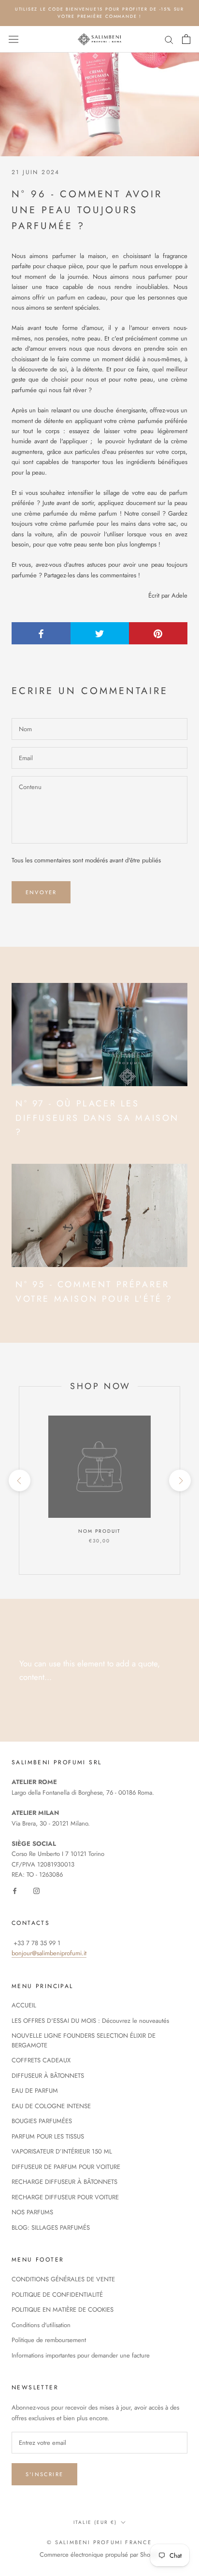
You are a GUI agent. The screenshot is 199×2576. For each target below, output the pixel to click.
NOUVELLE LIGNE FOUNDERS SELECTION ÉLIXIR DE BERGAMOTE (84, 2040)
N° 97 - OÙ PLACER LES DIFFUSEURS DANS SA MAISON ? (97, 1118)
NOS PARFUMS (32, 2212)
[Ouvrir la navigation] (14, 40)
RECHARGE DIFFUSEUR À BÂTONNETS (64, 2182)
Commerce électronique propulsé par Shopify (100, 2555)
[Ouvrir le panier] (186, 39)
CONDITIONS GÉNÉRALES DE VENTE (63, 2279)
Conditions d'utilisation (41, 2325)
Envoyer (41, 892)
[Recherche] (169, 39)
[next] (179, 1480)
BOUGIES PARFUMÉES (42, 2121)
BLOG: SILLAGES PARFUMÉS (51, 2228)
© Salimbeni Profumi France (99, 2542)
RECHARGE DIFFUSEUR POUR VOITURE (65, 2197)
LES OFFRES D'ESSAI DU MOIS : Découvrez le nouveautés (90, 2021)
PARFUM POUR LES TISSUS (48, 2136)
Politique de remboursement (49, 2340)
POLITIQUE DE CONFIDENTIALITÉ (57, 2295)
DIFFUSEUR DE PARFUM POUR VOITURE (66, 2167)
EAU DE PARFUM (35, 2091)
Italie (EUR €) (95, 2522)
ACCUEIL (24, 2005)
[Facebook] (15, 1890)
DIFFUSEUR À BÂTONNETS (48, 2076)
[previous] (19, 1480)
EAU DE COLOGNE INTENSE (51, 2106)
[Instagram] (36, 1890)
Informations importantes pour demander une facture (81, 2355)
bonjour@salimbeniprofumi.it (49, 1953)
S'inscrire (44, 2474)
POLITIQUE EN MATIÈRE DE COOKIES (63, 2310)
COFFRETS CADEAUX (41, 2060)
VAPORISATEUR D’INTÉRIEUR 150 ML (62, 2151)
